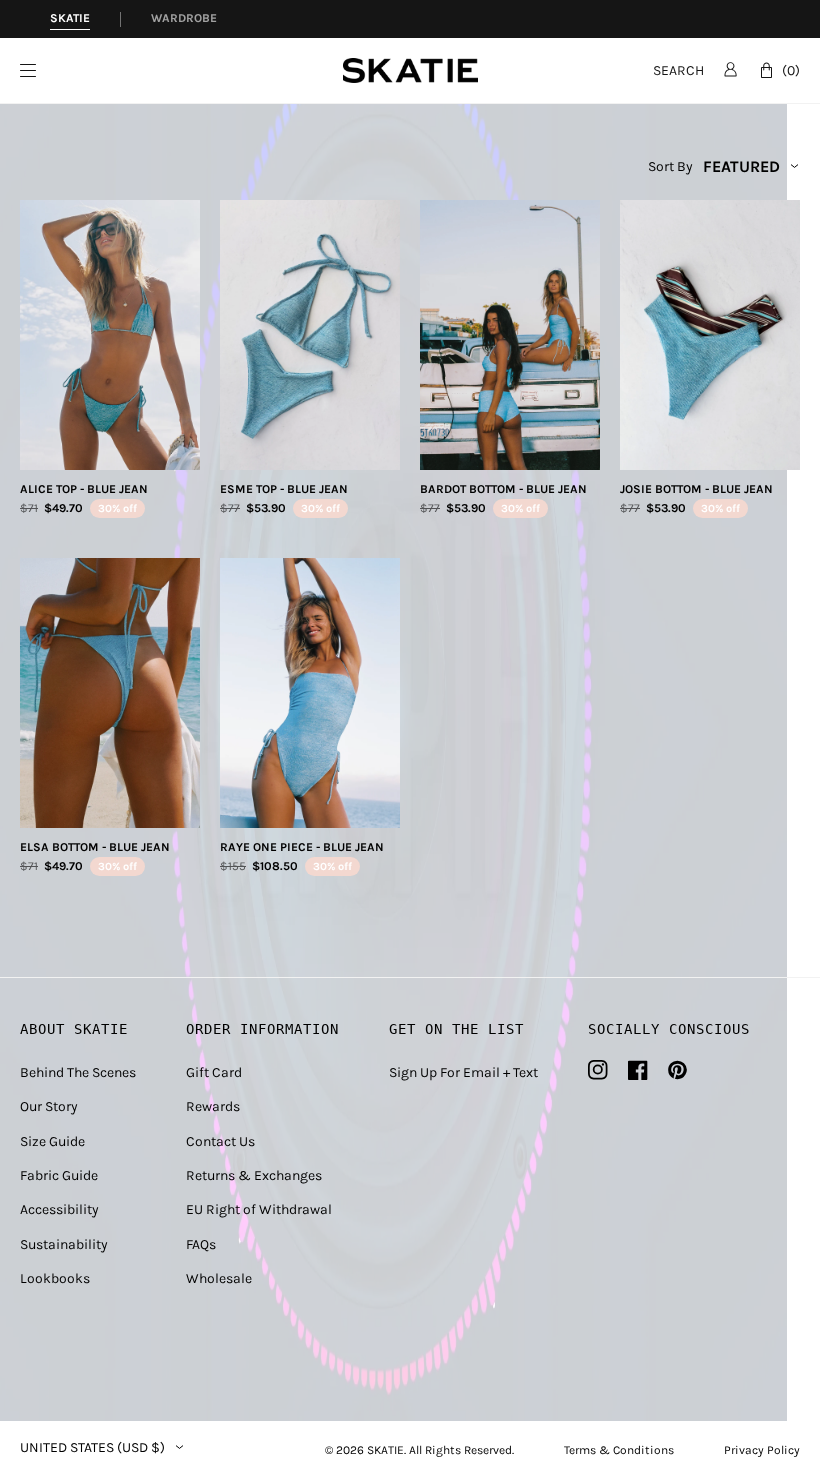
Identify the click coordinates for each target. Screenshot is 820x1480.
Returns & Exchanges (254, 1175)
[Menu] (181, 70)
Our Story (49, 1106)
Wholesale (219, 1278)
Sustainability (64, 1244)
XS (58, 447)
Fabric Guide (59, 1175)
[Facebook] (638, 1070)
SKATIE (385, 1450)
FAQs (201, 1244)
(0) (791, 70)
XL (162, 447)
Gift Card (214, 1072)
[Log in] (730, 69)
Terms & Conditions (619, 1450)
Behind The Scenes (78, 1072)
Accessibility (59, 1209)
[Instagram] (598, 1070)
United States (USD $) (92, 1448)
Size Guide (52, 1141)
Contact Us (220, 1141)
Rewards (213, 1106)
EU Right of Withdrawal (259, 1209)
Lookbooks (55, 1278)
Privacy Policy (762, 1450)
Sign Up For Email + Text (463, 1072)
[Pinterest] (677, 1070)
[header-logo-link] (410, 70)
